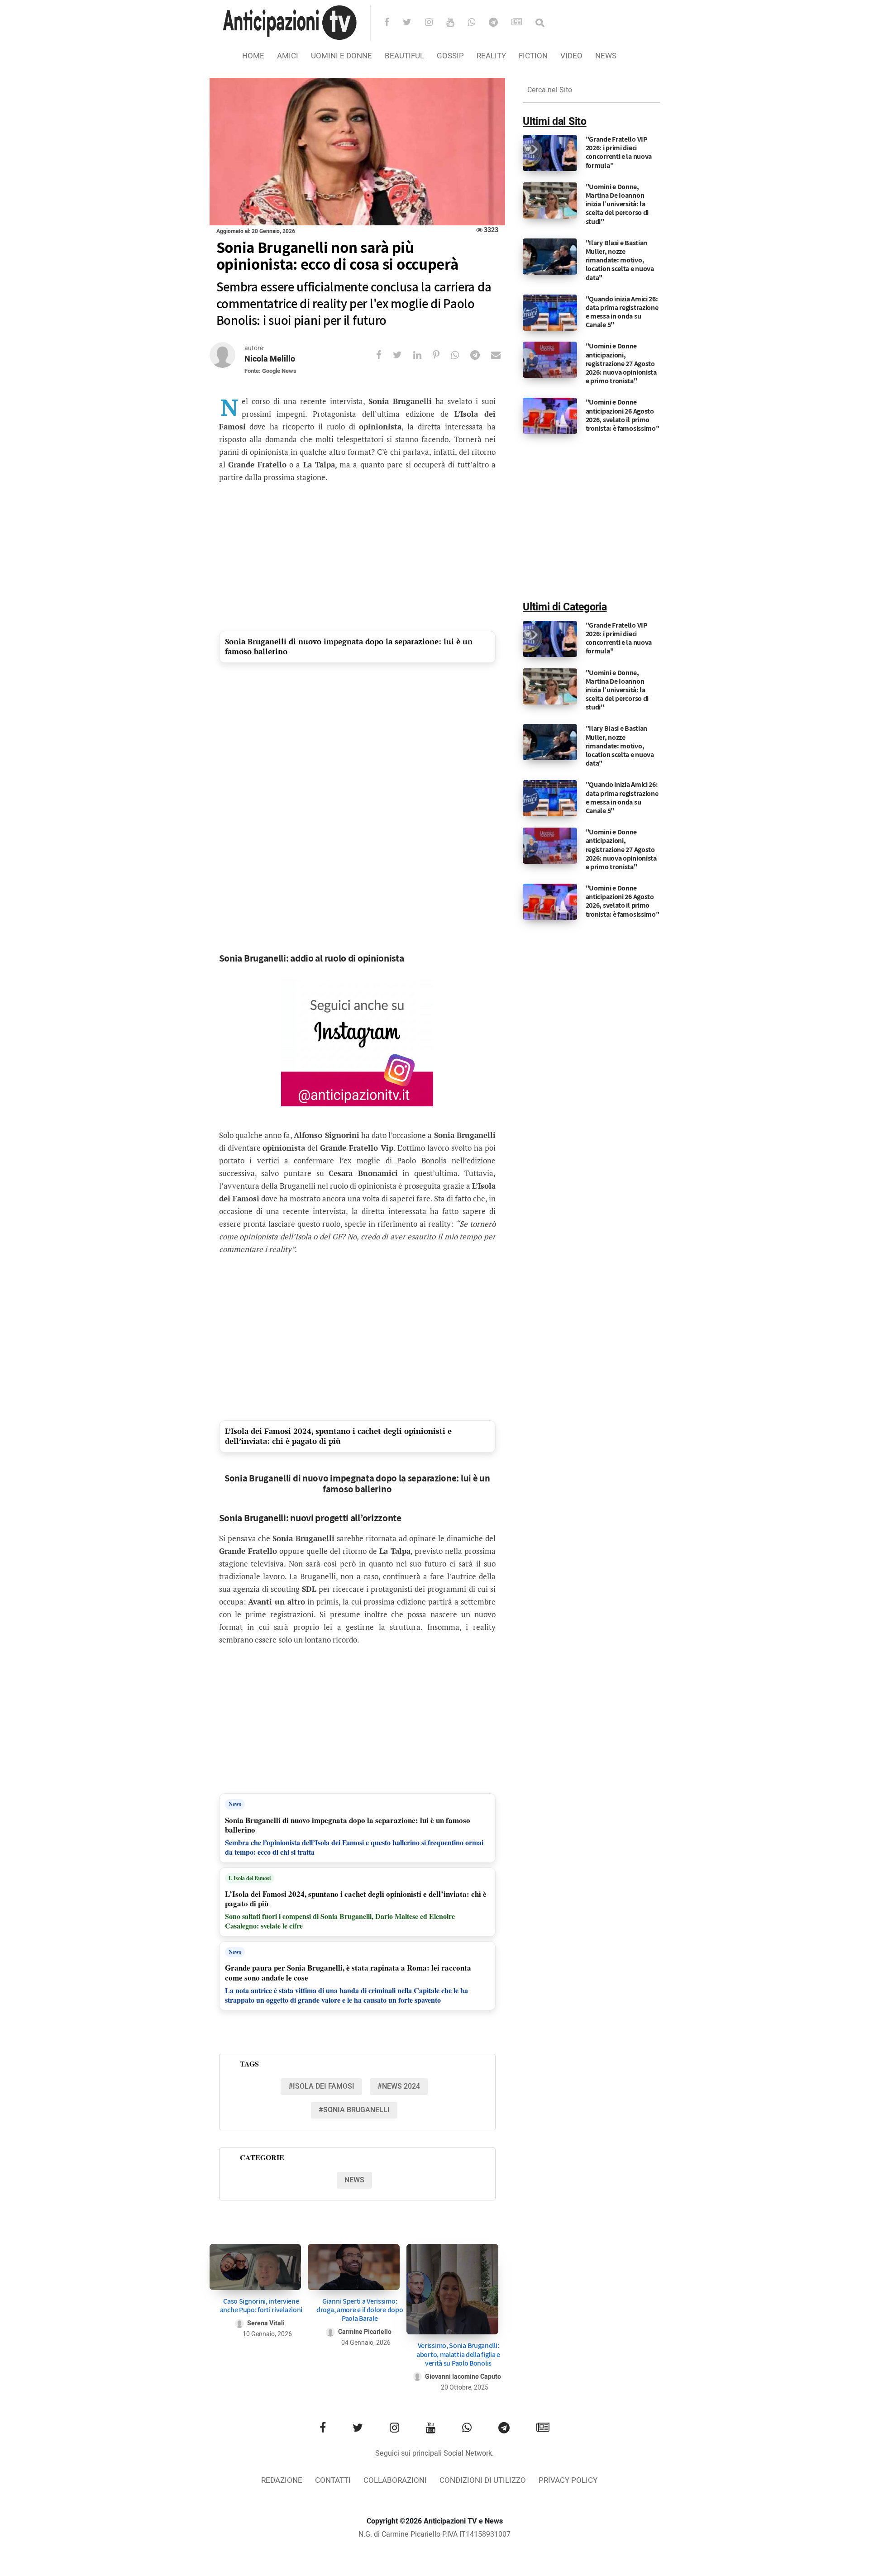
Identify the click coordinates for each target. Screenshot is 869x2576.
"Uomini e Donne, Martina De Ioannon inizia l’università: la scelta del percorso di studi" (617, 204)
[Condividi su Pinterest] (442, 355)
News (606, 56)
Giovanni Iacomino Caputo (463, 2377)
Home (253, 56)
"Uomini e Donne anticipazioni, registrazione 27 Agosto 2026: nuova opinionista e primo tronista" (621, 363)
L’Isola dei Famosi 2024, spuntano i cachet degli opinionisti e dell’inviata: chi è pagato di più (338, 1436)
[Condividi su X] (403, 355)
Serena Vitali (266, 2323)
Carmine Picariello (365, 2332)
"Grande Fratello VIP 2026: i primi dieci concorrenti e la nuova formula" (619, 152)
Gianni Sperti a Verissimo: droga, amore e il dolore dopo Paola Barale (360, 2310)
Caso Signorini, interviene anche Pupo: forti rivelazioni (261, 2305)
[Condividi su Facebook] (384, 355)
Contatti (333, 2480)
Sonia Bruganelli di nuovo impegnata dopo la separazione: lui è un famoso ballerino (349, 646)
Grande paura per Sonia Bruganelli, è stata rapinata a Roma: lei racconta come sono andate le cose (348, 1973)
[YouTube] (456, 23)
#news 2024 (399, 2086)
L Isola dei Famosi (250, 1878)
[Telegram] (499, 23)
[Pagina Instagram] (357, 1043)
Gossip (450, 56)
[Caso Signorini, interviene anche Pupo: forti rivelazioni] (255, 2267)
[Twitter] (413, 23)
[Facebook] (393, 23)
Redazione (282, 2480)
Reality (491, 56)
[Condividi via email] (501, 355)
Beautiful (404, 56)
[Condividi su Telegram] (481, 355)
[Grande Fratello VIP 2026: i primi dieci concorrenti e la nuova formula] (550, 153)
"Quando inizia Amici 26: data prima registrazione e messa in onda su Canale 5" (622, 312)
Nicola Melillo (270, 359)
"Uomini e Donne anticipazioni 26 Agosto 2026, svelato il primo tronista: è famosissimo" (623, 415)
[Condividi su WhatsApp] (461, 355)
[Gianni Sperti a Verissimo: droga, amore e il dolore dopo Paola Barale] (354, 2267)
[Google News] (523, 23)
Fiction (533, 56)
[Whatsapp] (477, 23)
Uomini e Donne (341, 56)
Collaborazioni (395, 2480)
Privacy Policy (568, 2480)
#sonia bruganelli (354, 2110)
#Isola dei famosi (321, 2086)
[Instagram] (435, 23)
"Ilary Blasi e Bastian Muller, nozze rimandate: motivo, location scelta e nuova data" (620, 260)
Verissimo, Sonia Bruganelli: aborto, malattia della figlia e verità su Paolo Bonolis (458, 2354)
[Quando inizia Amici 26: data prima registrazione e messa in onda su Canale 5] (550, 312)
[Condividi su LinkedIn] (423, 355)
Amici (288, 56)
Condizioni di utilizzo (483, 2480)
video (571, 56)
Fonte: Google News (270, 371)
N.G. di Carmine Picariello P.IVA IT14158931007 (434, 2534)
